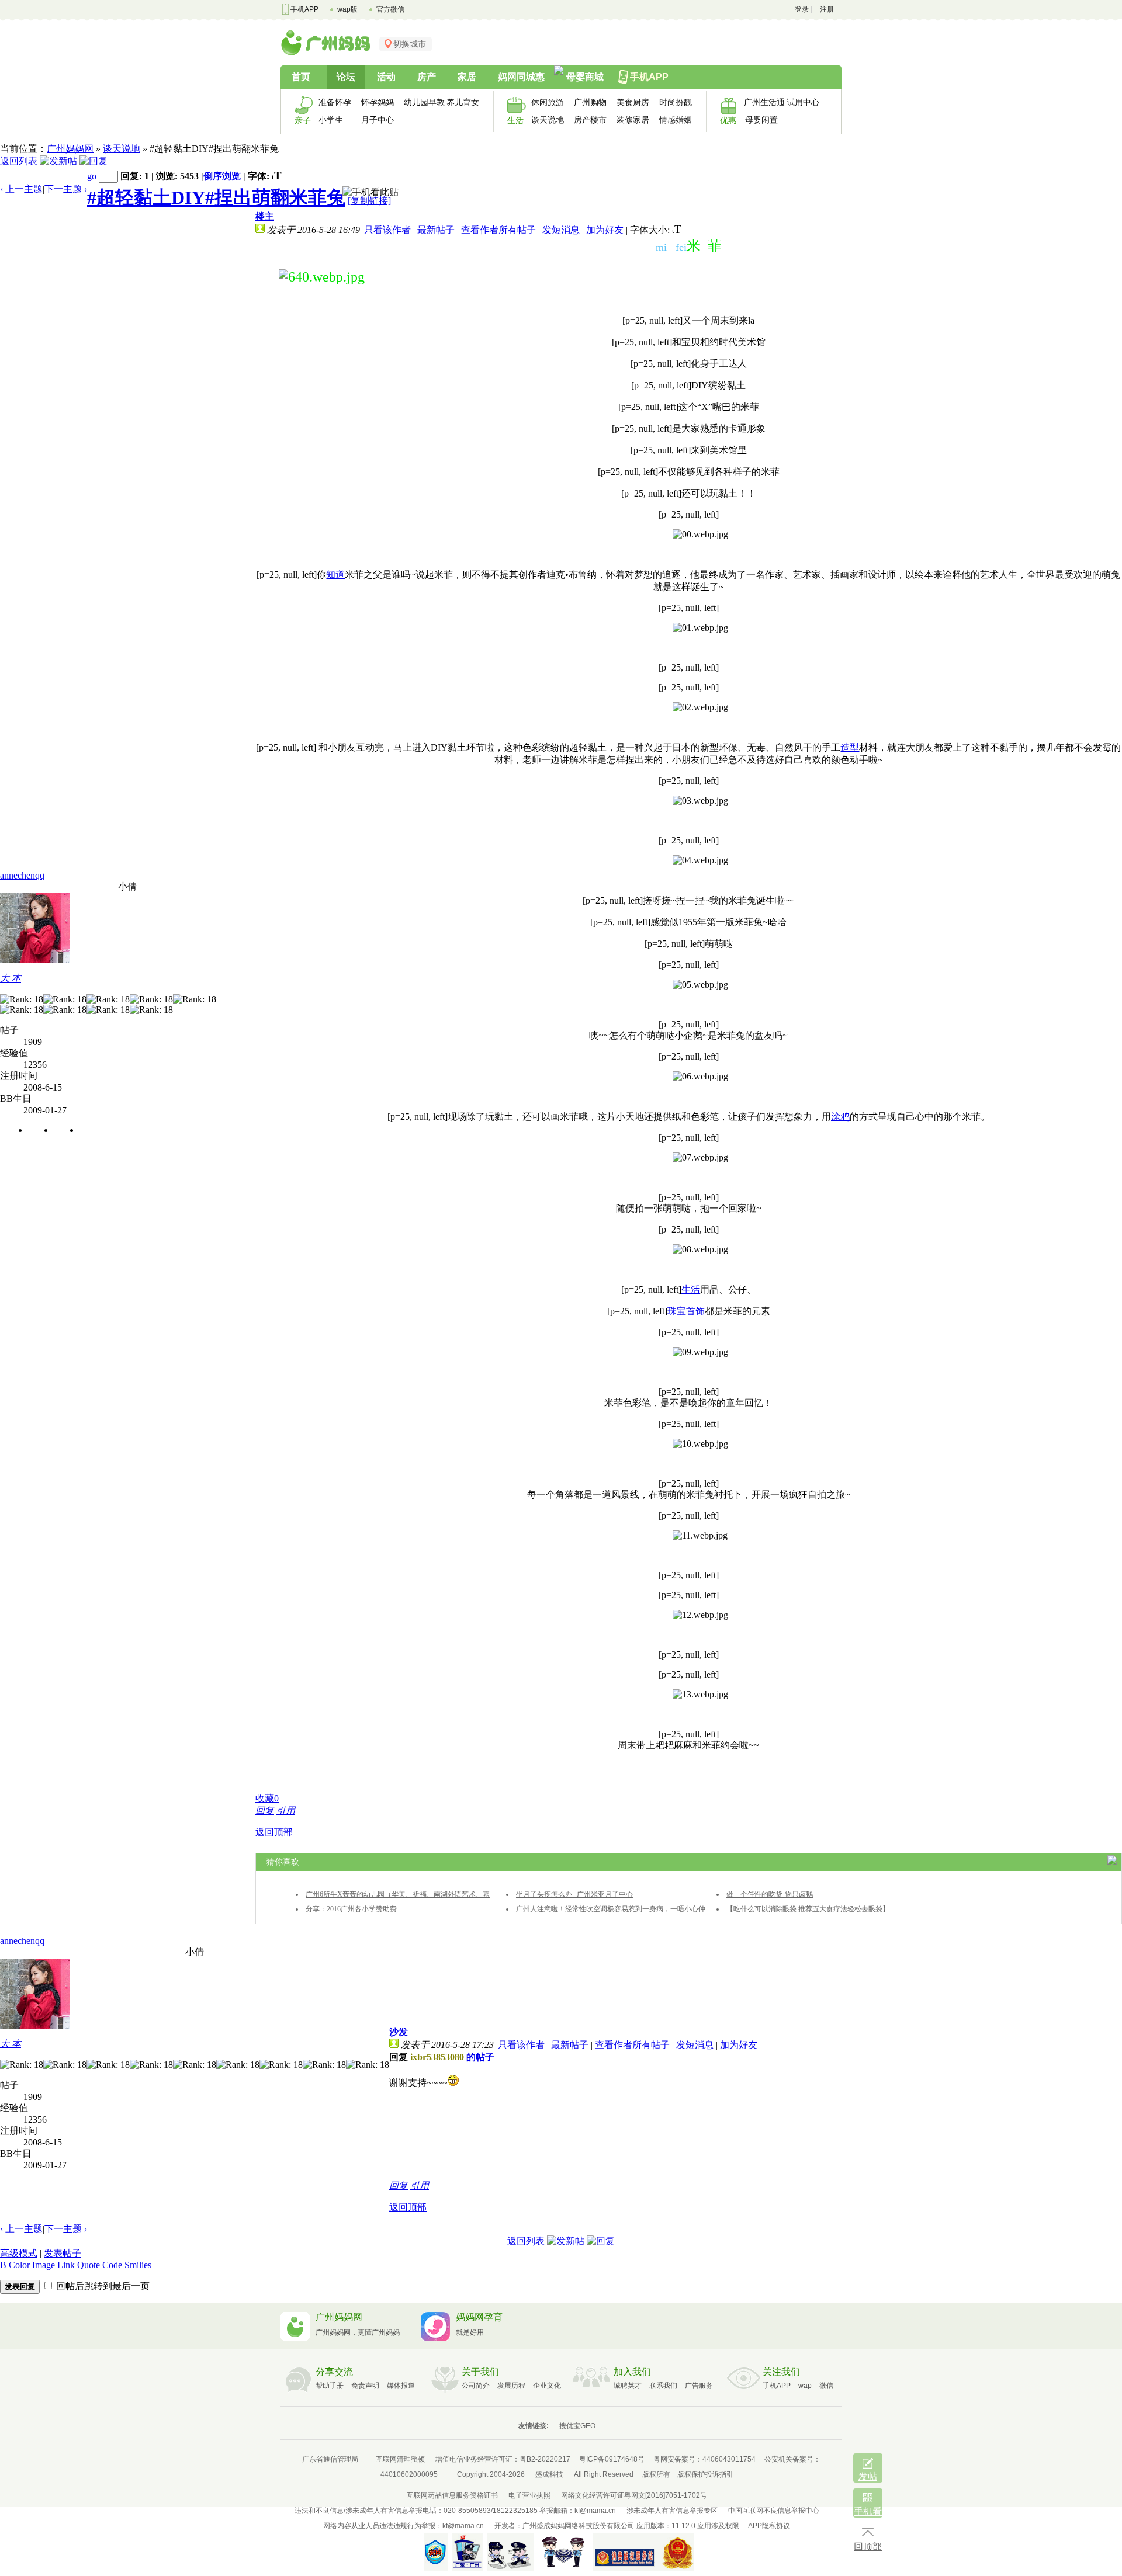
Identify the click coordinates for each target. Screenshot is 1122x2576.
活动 (386, 77)
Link (66, 2265)
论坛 (346, 77)
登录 (802, 9)
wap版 (347, 9)
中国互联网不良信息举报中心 (774, 2511)
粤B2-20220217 (545, 2459)
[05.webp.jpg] (700, 985)
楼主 (265, 216)
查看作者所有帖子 (498, 230)
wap (805, 2386)
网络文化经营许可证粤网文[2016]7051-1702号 (634, 2495)
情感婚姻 (676, 120)
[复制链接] (369, 201)
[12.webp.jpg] (700, 1615)
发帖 (868, 2476)
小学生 (331, 120)
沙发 (399, 2032)
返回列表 (19, 161)
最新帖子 (436, 230)
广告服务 (699, 2386)
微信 (826, 2386)
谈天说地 (548, 120)
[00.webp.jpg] (700, 534)
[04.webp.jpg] (700, 860)
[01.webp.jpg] (700, 628)
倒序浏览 (222, 176)
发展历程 (511, 2386)
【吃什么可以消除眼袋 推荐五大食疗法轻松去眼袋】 (808, 1909)
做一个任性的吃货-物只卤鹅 (770, 1894)
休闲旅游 (548, 102)
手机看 (868, 2511)
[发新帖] (58, 161)
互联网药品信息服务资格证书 (452, 2495)
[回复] (93, 161)
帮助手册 (330, 2386)
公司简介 (476, 2386)
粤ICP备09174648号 (612, 2459)
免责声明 (365, 2386)
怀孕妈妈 (378, 102)
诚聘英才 (628, 2386)
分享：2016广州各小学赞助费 (351, 1909)
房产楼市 (590, 120)
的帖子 (452, 2057)
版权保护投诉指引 (705, 2474)
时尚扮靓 (676, 102)
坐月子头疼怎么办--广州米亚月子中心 (574, 1894)
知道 (335, 574)
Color (19, 2265)
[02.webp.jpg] (700, 707)
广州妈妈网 (70, 149)
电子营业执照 (529, 2495)
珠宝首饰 (686, 1311)
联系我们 (663, 2386)
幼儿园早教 (421, 102)
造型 (850, 747)
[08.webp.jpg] (700, 1249)
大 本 (11, 978)
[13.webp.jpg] (700, 1695)
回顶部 (868, 2547)
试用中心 (803, 102)
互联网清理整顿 (400, 2459)
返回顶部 (274, 1832)
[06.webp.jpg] (700, 1077)
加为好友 (605, 230)
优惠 (728, 120)
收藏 (267, 1798)
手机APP (304, 9)
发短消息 (561, 230)
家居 (467, 77)
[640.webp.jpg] (322, 277)
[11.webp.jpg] (700, 1536)
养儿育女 (463, 102)
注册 (827, 9)
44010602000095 (409, 2474)
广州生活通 (761, 102)
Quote (89, 2265)
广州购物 (590, 102)
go (92, 176)
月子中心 (378, 120)
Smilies (138, 2265)
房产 (427, 77)
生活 (515, 120)
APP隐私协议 (769, 2526)
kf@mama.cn (595, 2511)
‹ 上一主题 (21, 189)
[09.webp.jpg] (700, 1352)
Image (44, 2265)
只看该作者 (387, 230)
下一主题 (66, 189)
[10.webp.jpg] (700, 1444)
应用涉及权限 (718, 2526)
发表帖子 (63, 2253)
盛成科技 (549, 2474)
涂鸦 (840, 1117)
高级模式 (19, 2253)
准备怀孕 (335, 102)
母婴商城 (585, 77)
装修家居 (633, 120)
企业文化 (547, 2386)
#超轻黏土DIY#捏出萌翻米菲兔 (216, 197)
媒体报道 (401, 2386)
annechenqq (22, 875)
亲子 (303, 120)
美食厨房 (633, 102)
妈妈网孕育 (479, 2317)
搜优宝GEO (577, 2426)
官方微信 (390, 9)
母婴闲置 (761, 120)
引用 (286, 1811)
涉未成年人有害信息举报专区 (672, 2511)
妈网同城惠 (521, 77)
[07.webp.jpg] (700, 1158)
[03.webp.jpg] (700, 801)
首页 (301, 77)
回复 (265, 1811)
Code (112, 2265)
